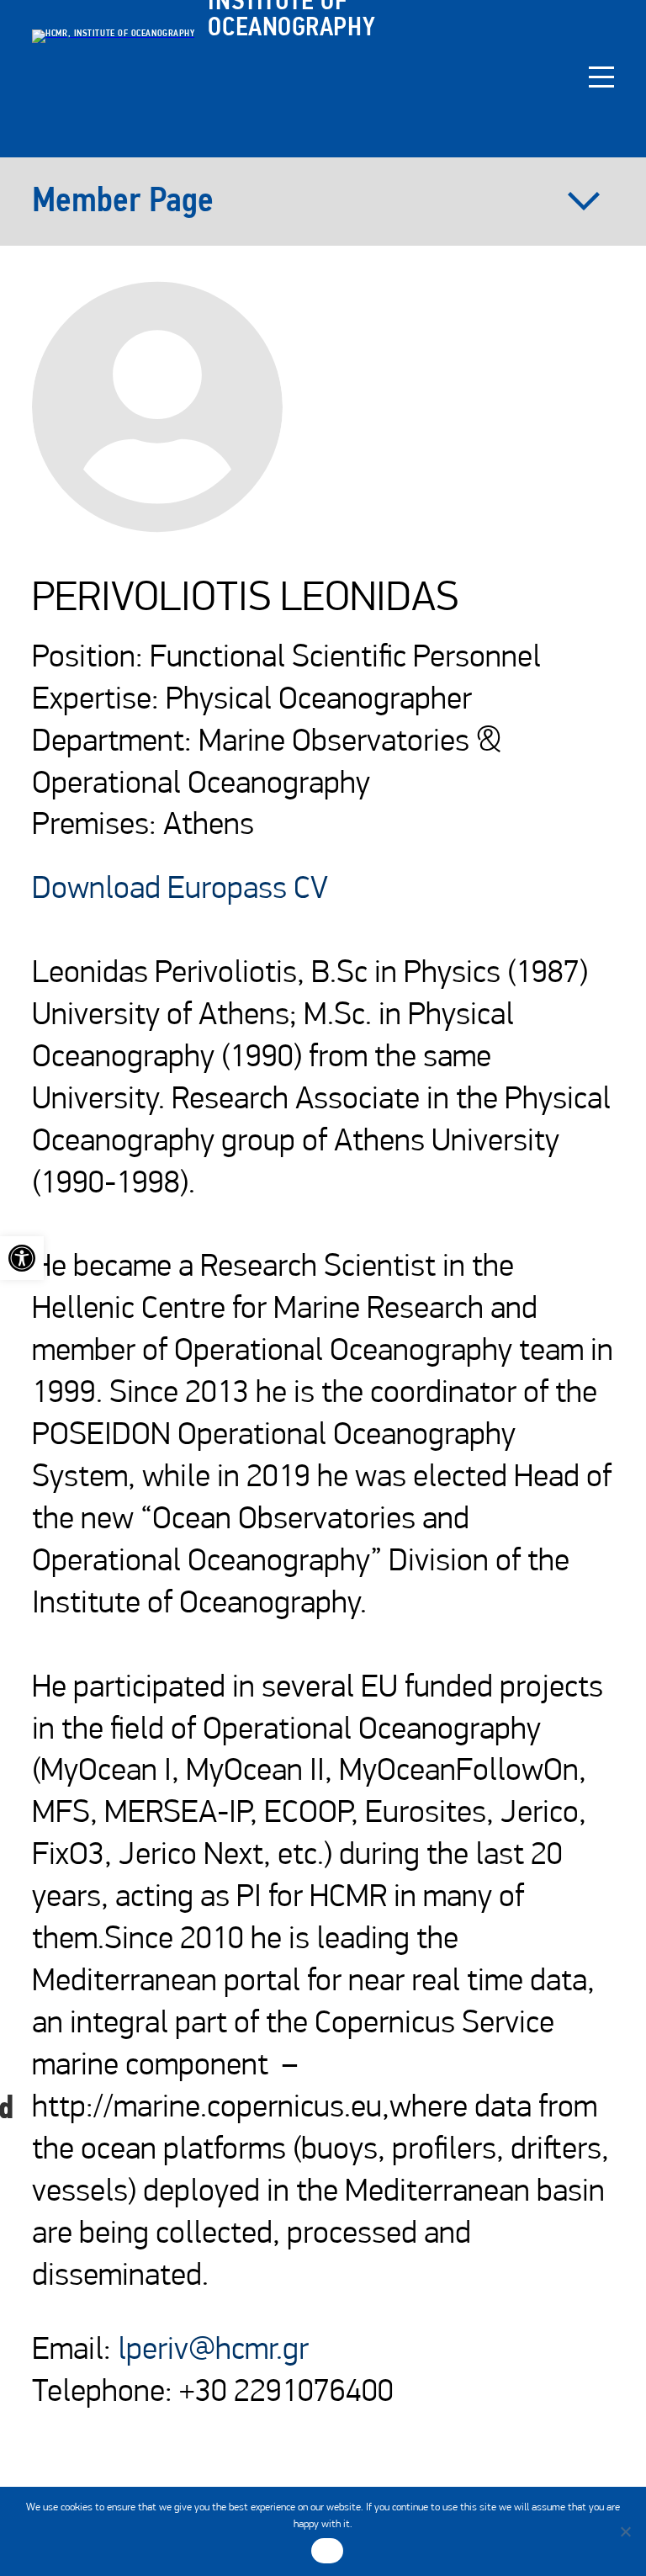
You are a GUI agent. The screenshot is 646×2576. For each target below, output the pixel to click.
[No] (625, 2531)
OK (328, 2551)
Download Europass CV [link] (180, 890)
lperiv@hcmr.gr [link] (213, 2351)
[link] (22, 1258)
